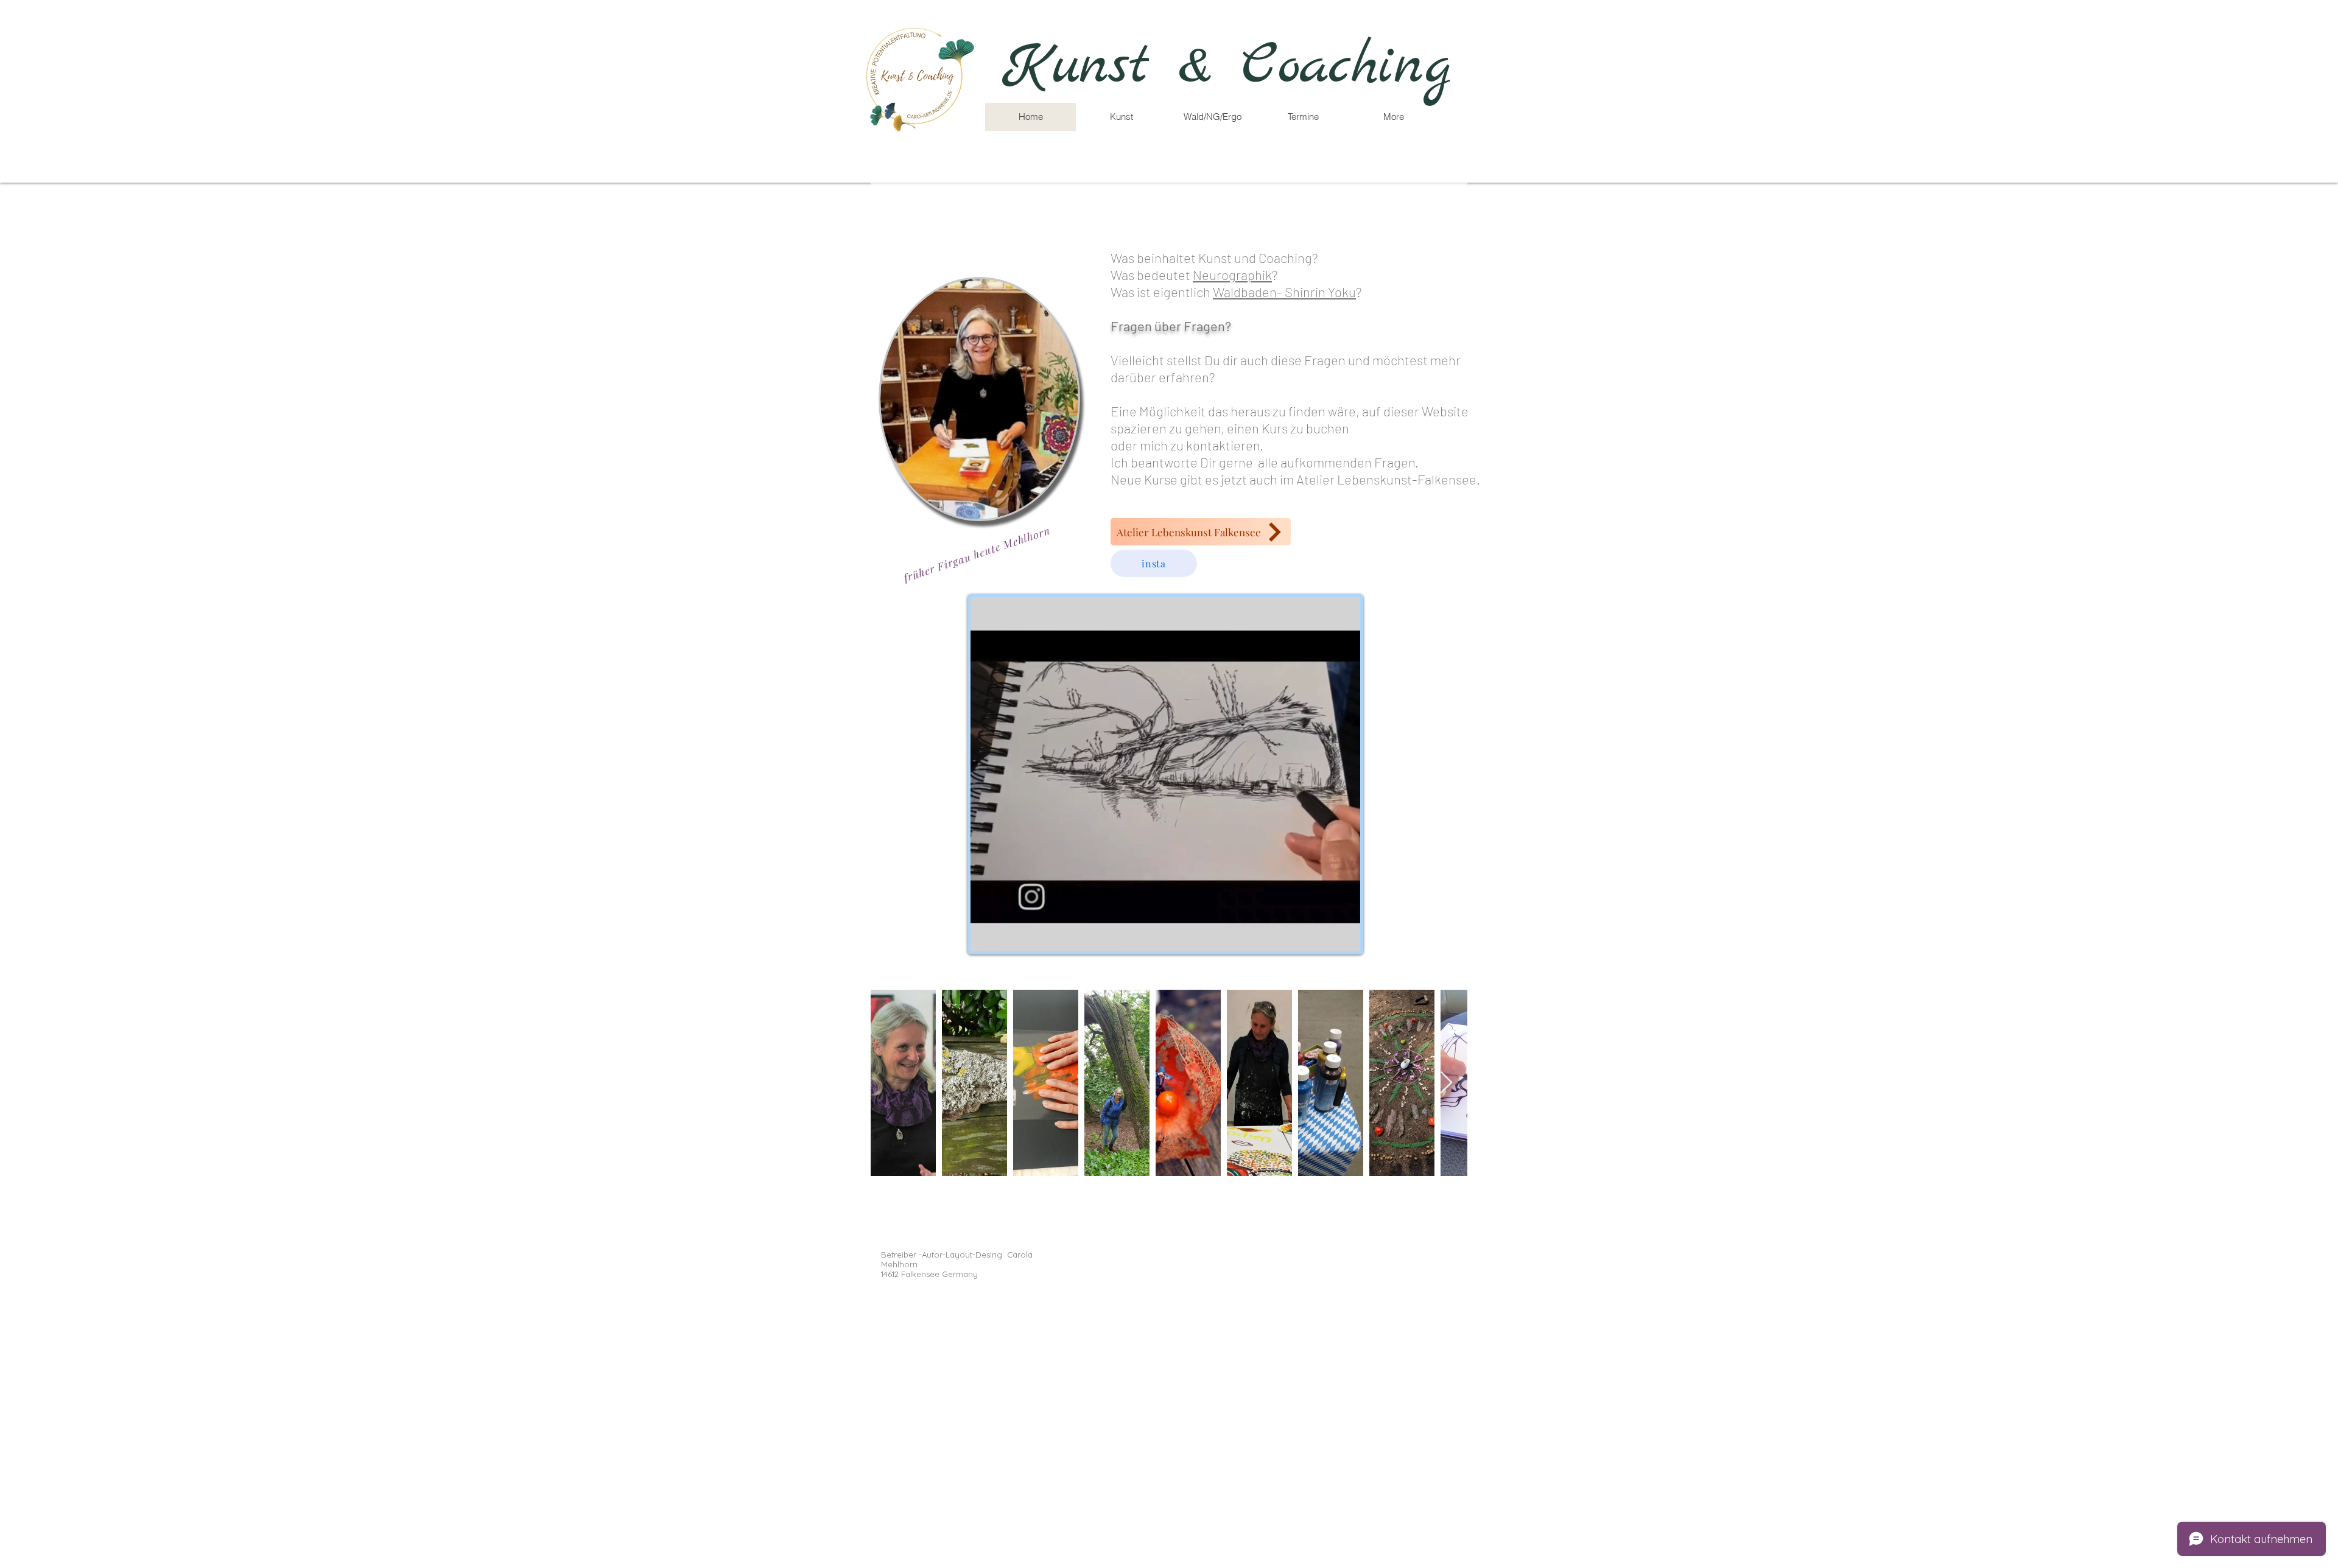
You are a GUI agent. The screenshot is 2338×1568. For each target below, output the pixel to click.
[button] (1212, 117)
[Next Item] (1446, 1083)
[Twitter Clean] (1437, 1213)
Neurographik (1232, 275)
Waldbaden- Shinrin (1270, 292)
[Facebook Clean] (1459, 1213)
